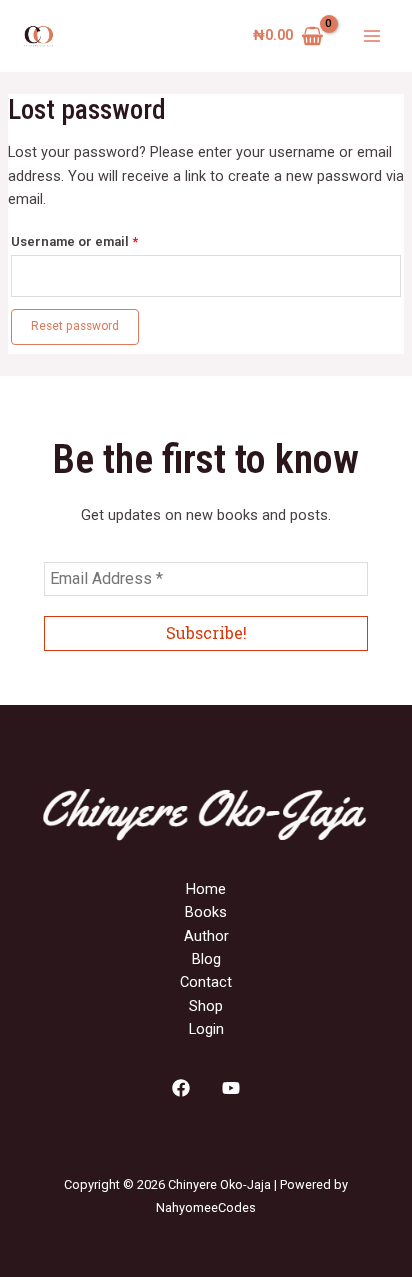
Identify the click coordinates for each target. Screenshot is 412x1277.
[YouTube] (231, 1088)
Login (206, 1029)
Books (206, 912)
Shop (206, 1006)
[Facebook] (181, 1088)
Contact (206, 982)
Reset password (75, 326)
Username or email (103, 239)
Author (206, 936)
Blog (206, 959)
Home (206, 889)
